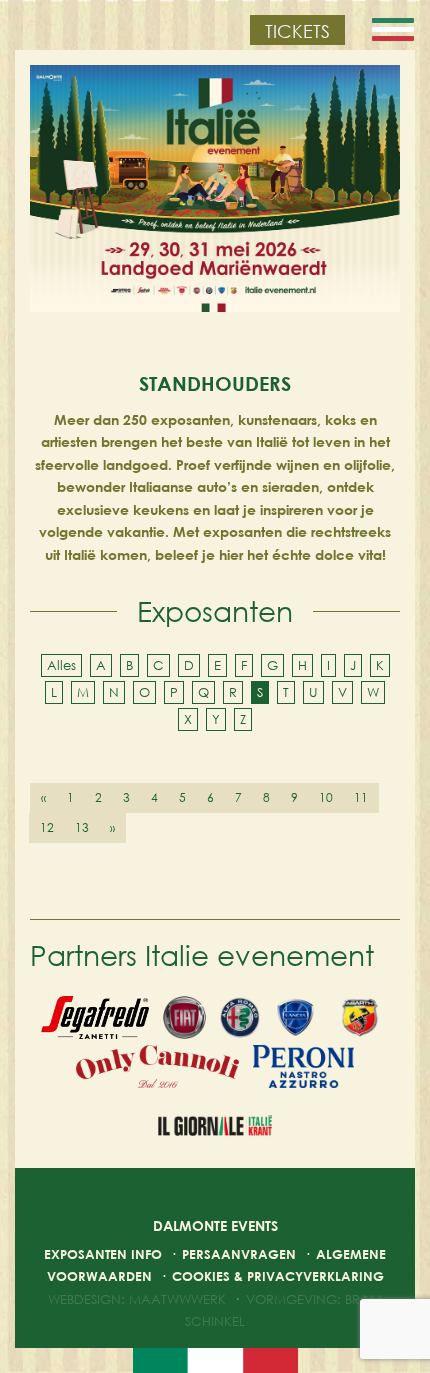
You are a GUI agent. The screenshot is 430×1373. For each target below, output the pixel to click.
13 (82, 827)
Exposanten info (103, 1254)
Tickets (297, 31)
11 (361, 797)
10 (326, 797)
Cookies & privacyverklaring (278, 1276)
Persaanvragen (239, 1254)
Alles (61, 665)
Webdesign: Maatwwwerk (137, 1299)
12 (47, 827)
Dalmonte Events (215, 1225)
